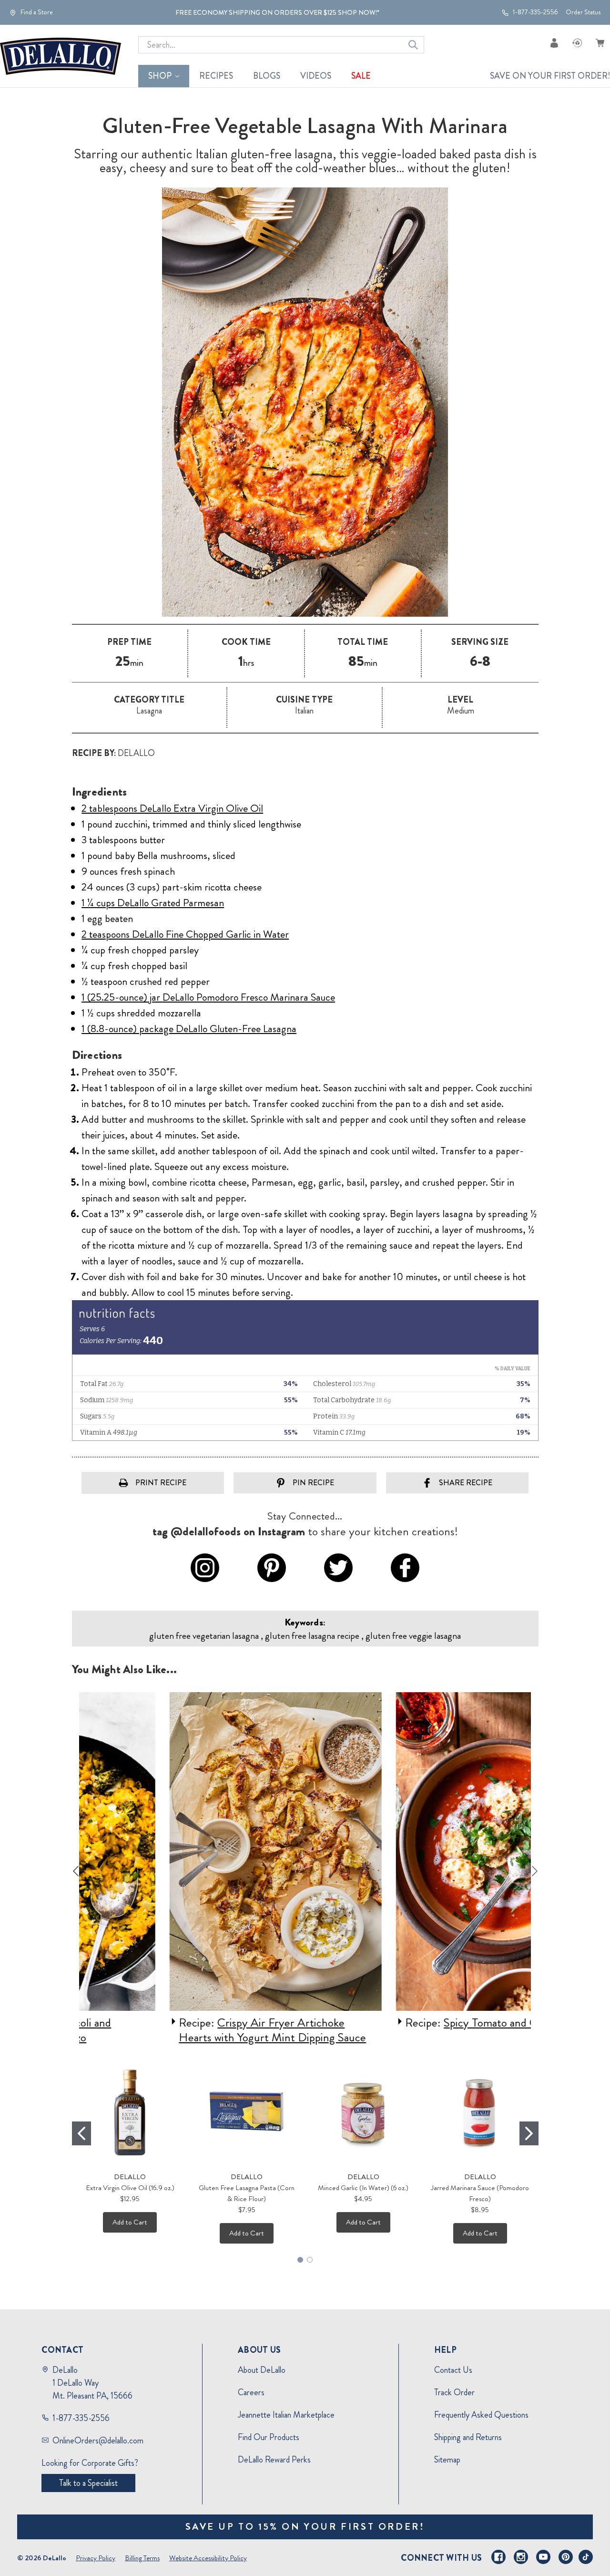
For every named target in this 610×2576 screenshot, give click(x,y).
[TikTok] (586, 2557)
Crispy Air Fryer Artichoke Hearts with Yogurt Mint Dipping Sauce (189, 2030)
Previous (76, 1871)
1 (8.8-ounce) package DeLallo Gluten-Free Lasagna (189, 1029)
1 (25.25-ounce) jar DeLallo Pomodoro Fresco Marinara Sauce (208, 997)
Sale (361, 76)
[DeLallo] (61, 56)
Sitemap (447, 2460)
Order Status (583, 12)
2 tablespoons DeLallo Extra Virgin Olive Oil (172, 808)
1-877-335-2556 (535, 12)
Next (535, 1871)
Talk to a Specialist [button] (88, 2483)
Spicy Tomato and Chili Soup (427, 2023)
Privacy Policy (96, 2558)
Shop (160, 76)
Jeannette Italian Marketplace (286, 2415)
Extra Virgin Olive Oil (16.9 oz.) (130, 2188)
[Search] (413, 45)
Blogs (267, 76)
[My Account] (554, 43)
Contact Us (453, 2370)
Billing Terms (142, 2558)
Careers (251, 2392)
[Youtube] (543, 2557)
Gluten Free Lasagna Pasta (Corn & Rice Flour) (247, 2193)
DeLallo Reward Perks (274, 2460)
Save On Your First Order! (550, 76)
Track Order (454, 2392)
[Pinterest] (566, 2557)
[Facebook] (498, 2557)
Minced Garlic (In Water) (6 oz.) (363, 2188)
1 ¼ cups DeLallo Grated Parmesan (153, 903)
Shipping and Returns (468, 2437)
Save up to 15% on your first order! (305, 2527)
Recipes (216, 76)
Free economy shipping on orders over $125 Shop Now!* (277, 12)
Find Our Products (269, 2437)
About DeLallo (262, 2370)
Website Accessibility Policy (208, 2558)
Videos (316, 76)
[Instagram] (521, 2557)
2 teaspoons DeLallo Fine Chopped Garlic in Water (185, 934)
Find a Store (36, 12)
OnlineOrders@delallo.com (98, 2441)
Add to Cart (130, 2222)
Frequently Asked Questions (481, 2415)
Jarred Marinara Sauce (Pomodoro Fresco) (480, 2193)
